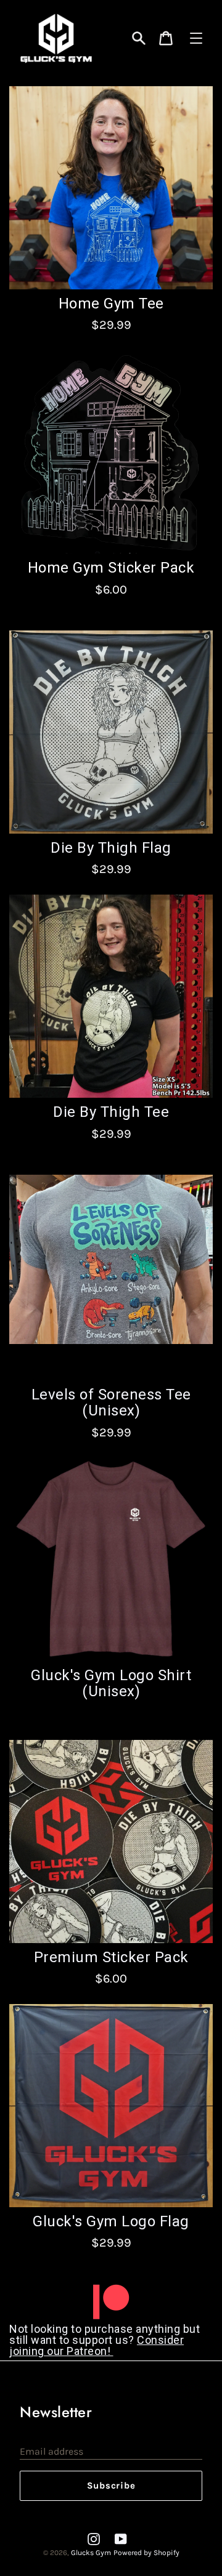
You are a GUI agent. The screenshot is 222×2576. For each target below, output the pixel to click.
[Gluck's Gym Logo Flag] (111, 2106)
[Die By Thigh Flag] (111, 188)
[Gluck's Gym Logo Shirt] (111, 1560)
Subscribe (111, 2485)
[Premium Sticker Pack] (111, 1841)
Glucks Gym (91, 2553)
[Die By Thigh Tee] (111, 452)
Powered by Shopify (146, 2553)
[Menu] (196, 38)
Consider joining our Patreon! (97, 2345)
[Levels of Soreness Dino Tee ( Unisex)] (111, 1276)
